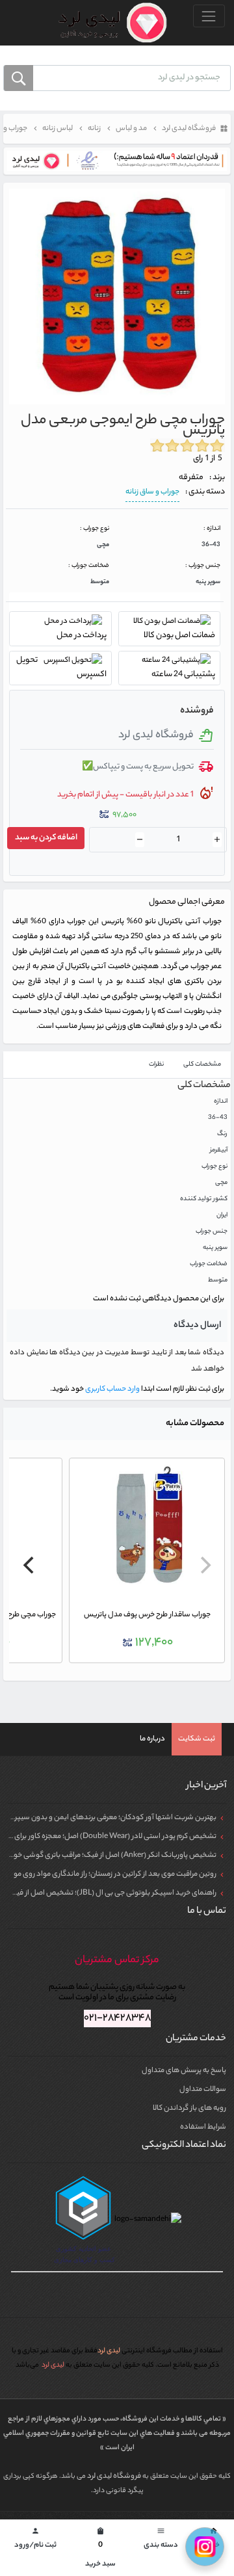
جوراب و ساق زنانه (152, 492)
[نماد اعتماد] (117, 161)
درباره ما (152, 1739)
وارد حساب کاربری (112, 1389)
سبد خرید (100, 2549)
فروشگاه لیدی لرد (115, 2477)
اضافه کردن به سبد (46, 838)
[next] (30, 1565)
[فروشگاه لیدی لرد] (108, 23)
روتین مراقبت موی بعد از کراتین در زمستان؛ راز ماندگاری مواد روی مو (115, 1874)
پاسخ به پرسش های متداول (184, 2071)
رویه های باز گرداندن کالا (189, 2109)
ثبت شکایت (197, 1739)
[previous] (204, 1565)
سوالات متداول (203, 2090)
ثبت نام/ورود (35, 2539)
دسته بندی (161, 2539)
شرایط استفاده (203, 2127)
